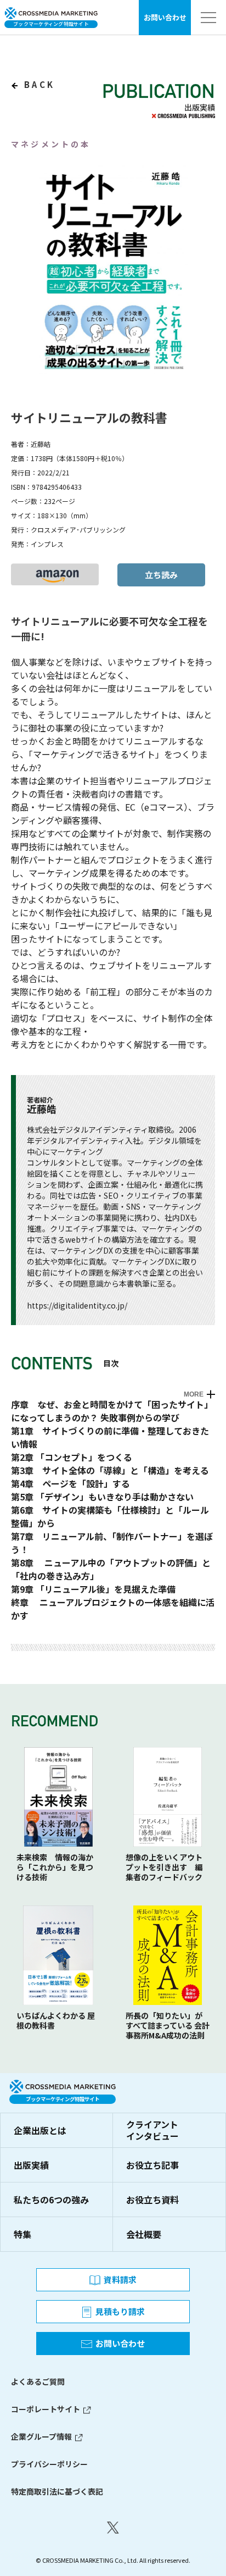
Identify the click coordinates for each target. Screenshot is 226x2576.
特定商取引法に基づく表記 (57, 2491)
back (38, 84)
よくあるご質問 (38, 2381)
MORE (194, 1394)
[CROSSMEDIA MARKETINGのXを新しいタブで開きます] (113, 2528)
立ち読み (161, 575)
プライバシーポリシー (49, 2464)
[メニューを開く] (208, 18)
